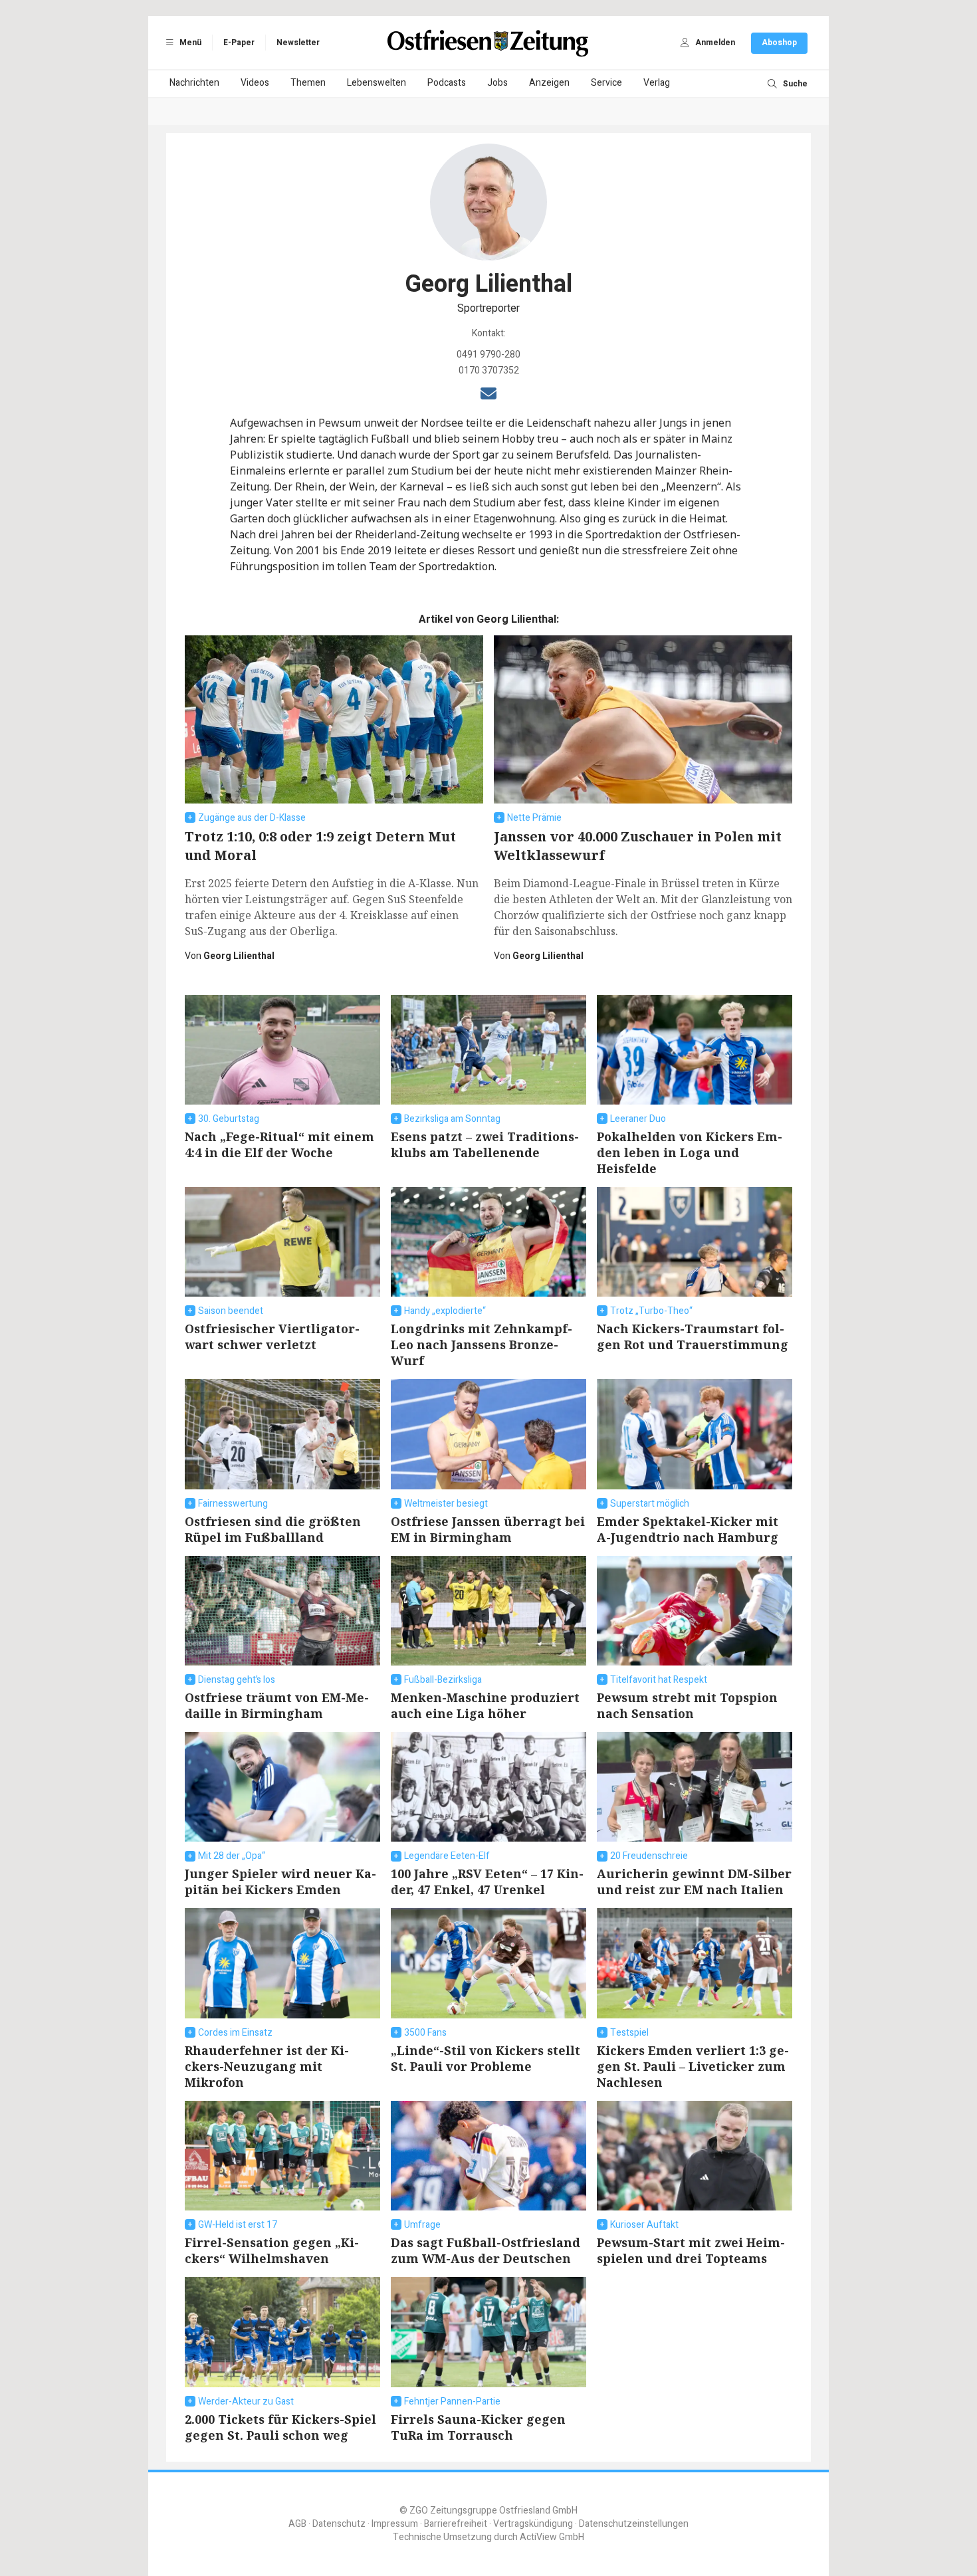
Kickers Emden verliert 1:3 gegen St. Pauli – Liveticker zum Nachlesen (693, 2066)
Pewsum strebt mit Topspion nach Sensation (687, 1705)
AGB (297, 2524)
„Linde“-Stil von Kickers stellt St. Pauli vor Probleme (486, 2058)
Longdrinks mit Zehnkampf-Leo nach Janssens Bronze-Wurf (482, 1344)
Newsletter (298, 43)
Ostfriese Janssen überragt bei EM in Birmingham (488, 1529)
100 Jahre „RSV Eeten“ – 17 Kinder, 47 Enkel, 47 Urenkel (487, 1881)
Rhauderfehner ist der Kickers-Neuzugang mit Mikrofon (267, 2066)
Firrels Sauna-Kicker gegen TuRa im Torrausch (478, 2427)
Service (606, 83)
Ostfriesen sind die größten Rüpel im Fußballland (273, 1529)
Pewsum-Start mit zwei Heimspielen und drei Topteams (691, 2250)
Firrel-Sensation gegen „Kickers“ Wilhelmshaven (272, 2250)
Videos (255, 83)
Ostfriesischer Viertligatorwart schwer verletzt (272, 1337)
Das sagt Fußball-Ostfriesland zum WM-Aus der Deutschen (486, 2250)
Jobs (497, 83)
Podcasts (447, 83)
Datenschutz (339, 2524)
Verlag (657, 83)
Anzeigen (549, 83)
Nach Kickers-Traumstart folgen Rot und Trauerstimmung (693, 1337)
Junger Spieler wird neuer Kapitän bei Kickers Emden (280, 1881)
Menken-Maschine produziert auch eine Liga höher (485, 1705)
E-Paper (239, 43)
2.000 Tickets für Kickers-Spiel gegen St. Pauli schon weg (280, 2427)
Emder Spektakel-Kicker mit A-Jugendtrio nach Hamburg (688, 1529)
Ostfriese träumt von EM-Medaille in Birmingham (277, 1705)
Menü (189, 43)
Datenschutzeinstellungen (634, 2524)
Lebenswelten (377, 83)
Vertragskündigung (533, 2524)
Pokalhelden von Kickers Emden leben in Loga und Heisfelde (690, 1152)
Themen (308, 83)
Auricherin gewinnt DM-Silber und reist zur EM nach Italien (694, 1881)
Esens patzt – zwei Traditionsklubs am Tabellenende (485, 1144)
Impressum (395, 2524)
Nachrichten (194, 83)
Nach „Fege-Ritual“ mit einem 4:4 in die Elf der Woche (279, 1144)
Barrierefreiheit (456, 2524)
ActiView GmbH (552, 2537)
